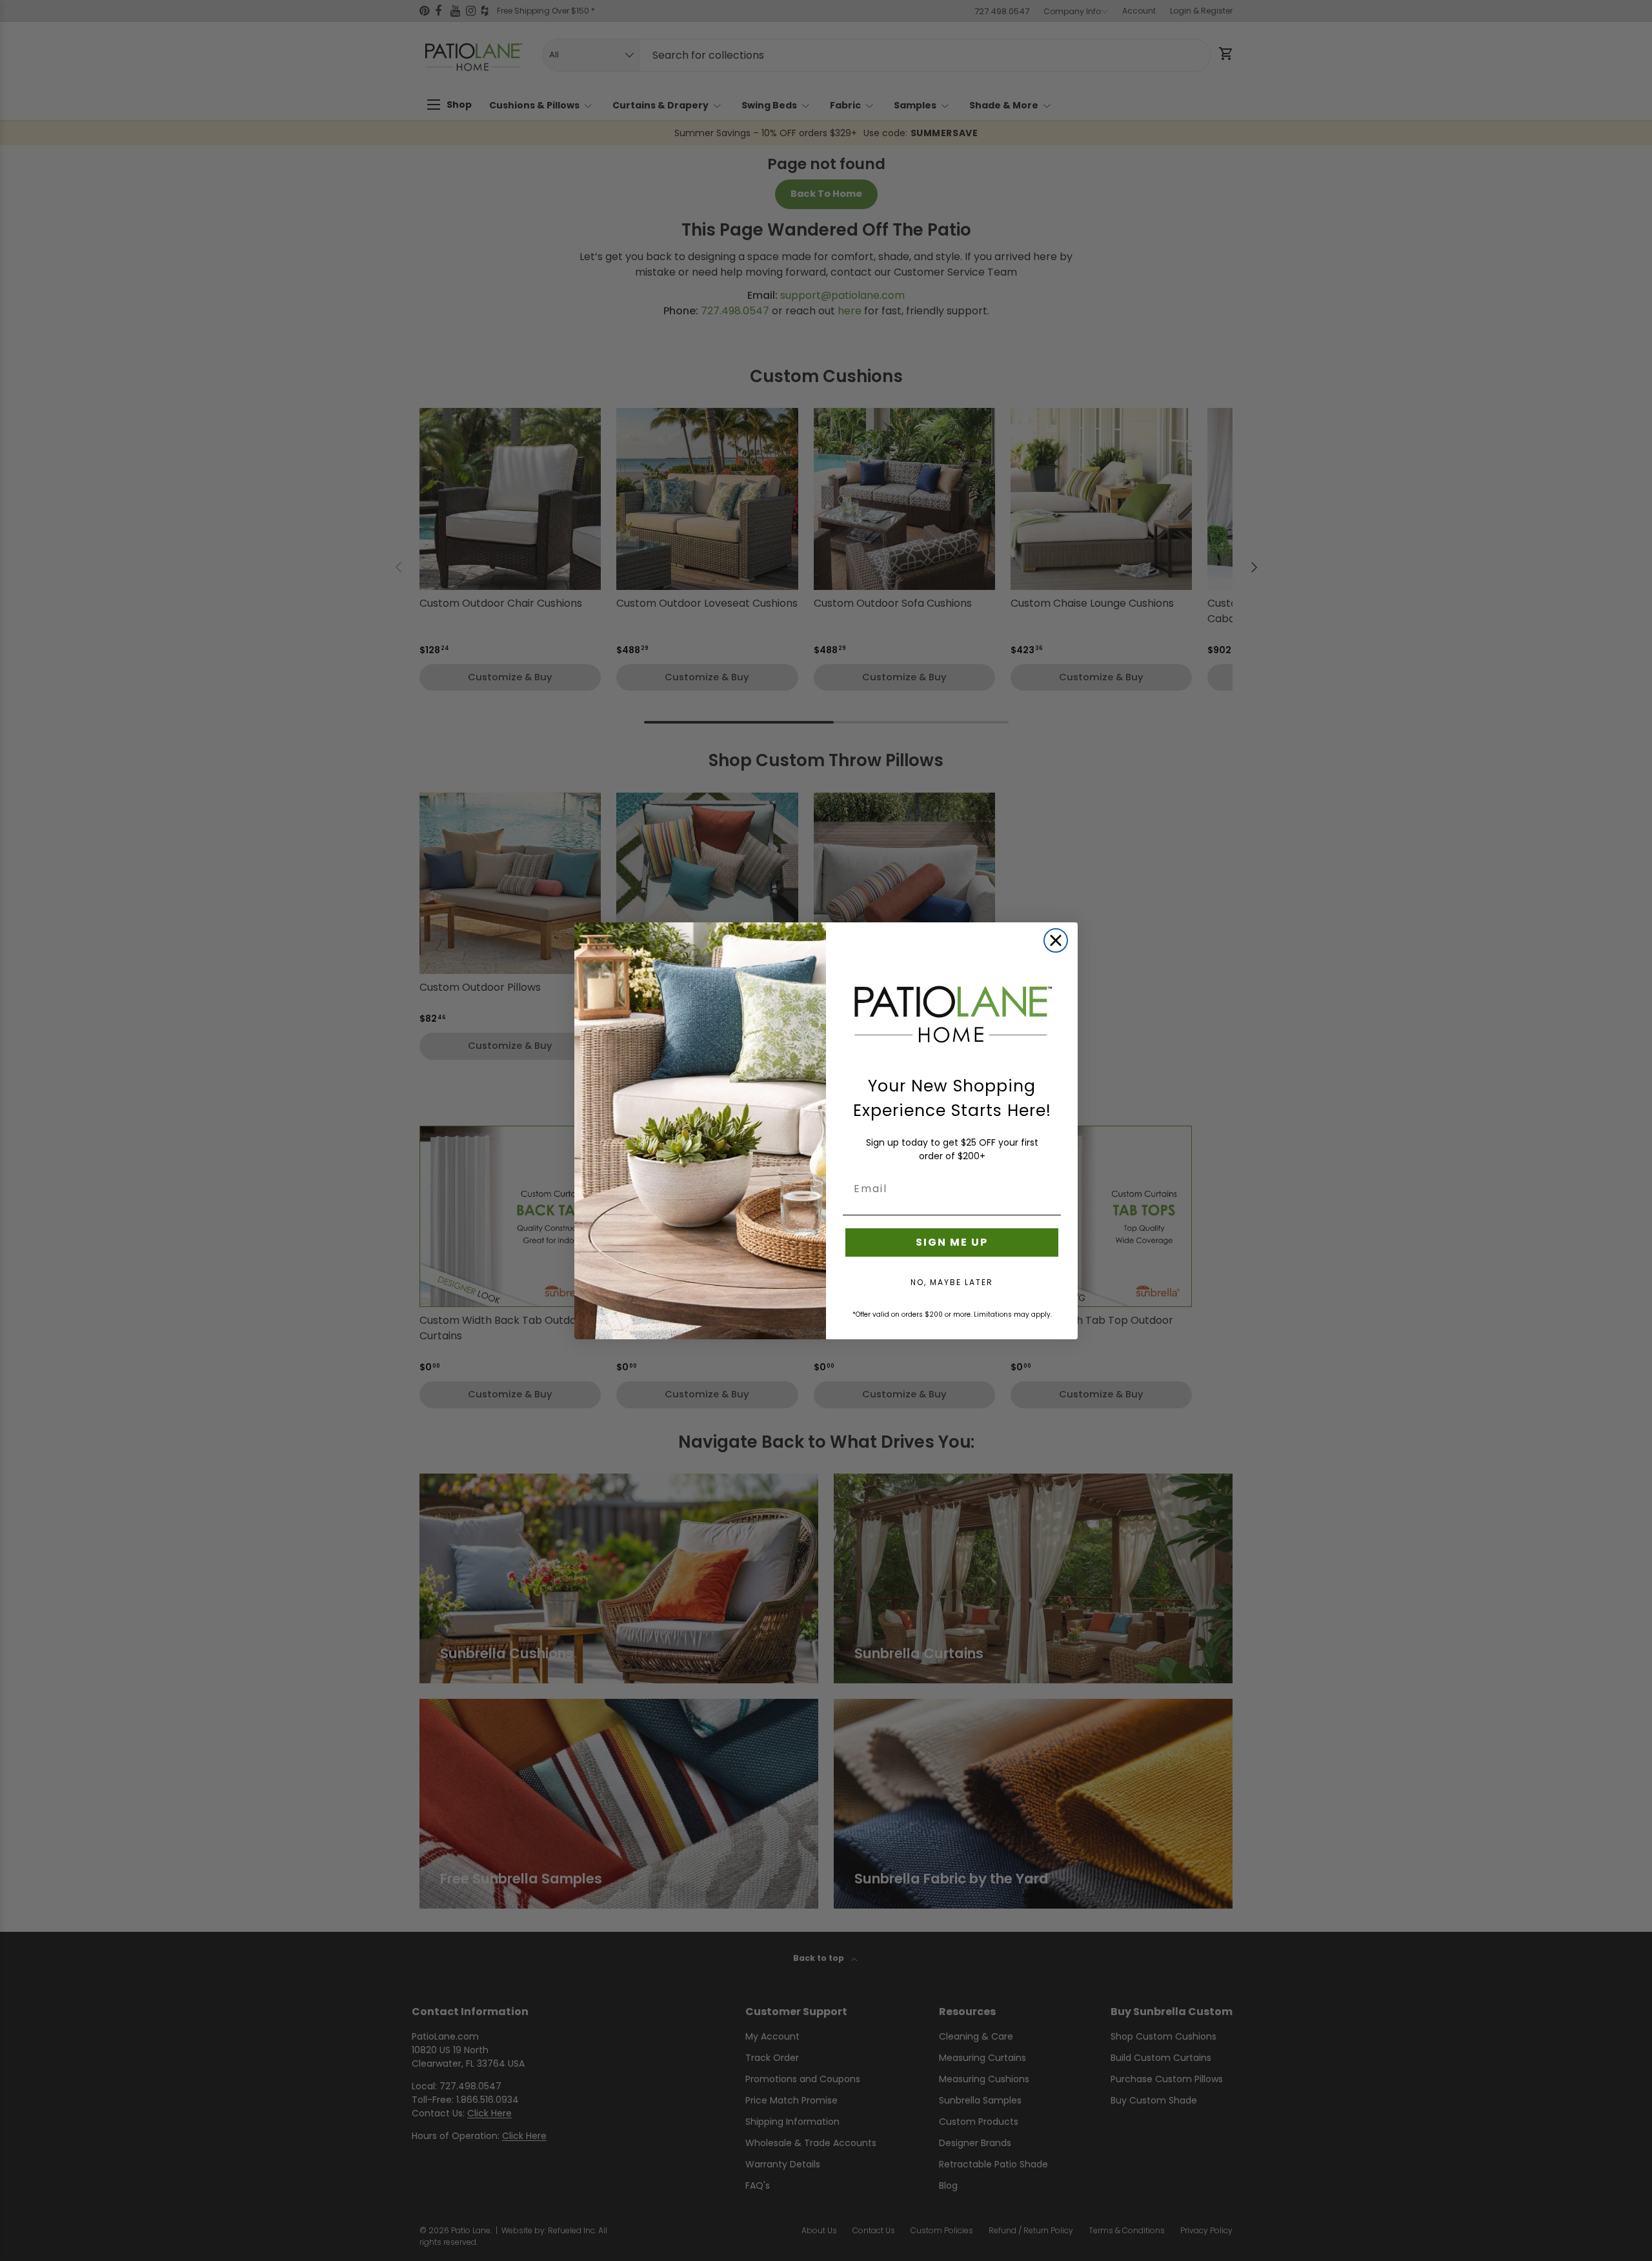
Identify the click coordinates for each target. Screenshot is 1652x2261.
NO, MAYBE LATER (952, 1282)
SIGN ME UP (952, 1242)
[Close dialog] (1056, 940)
